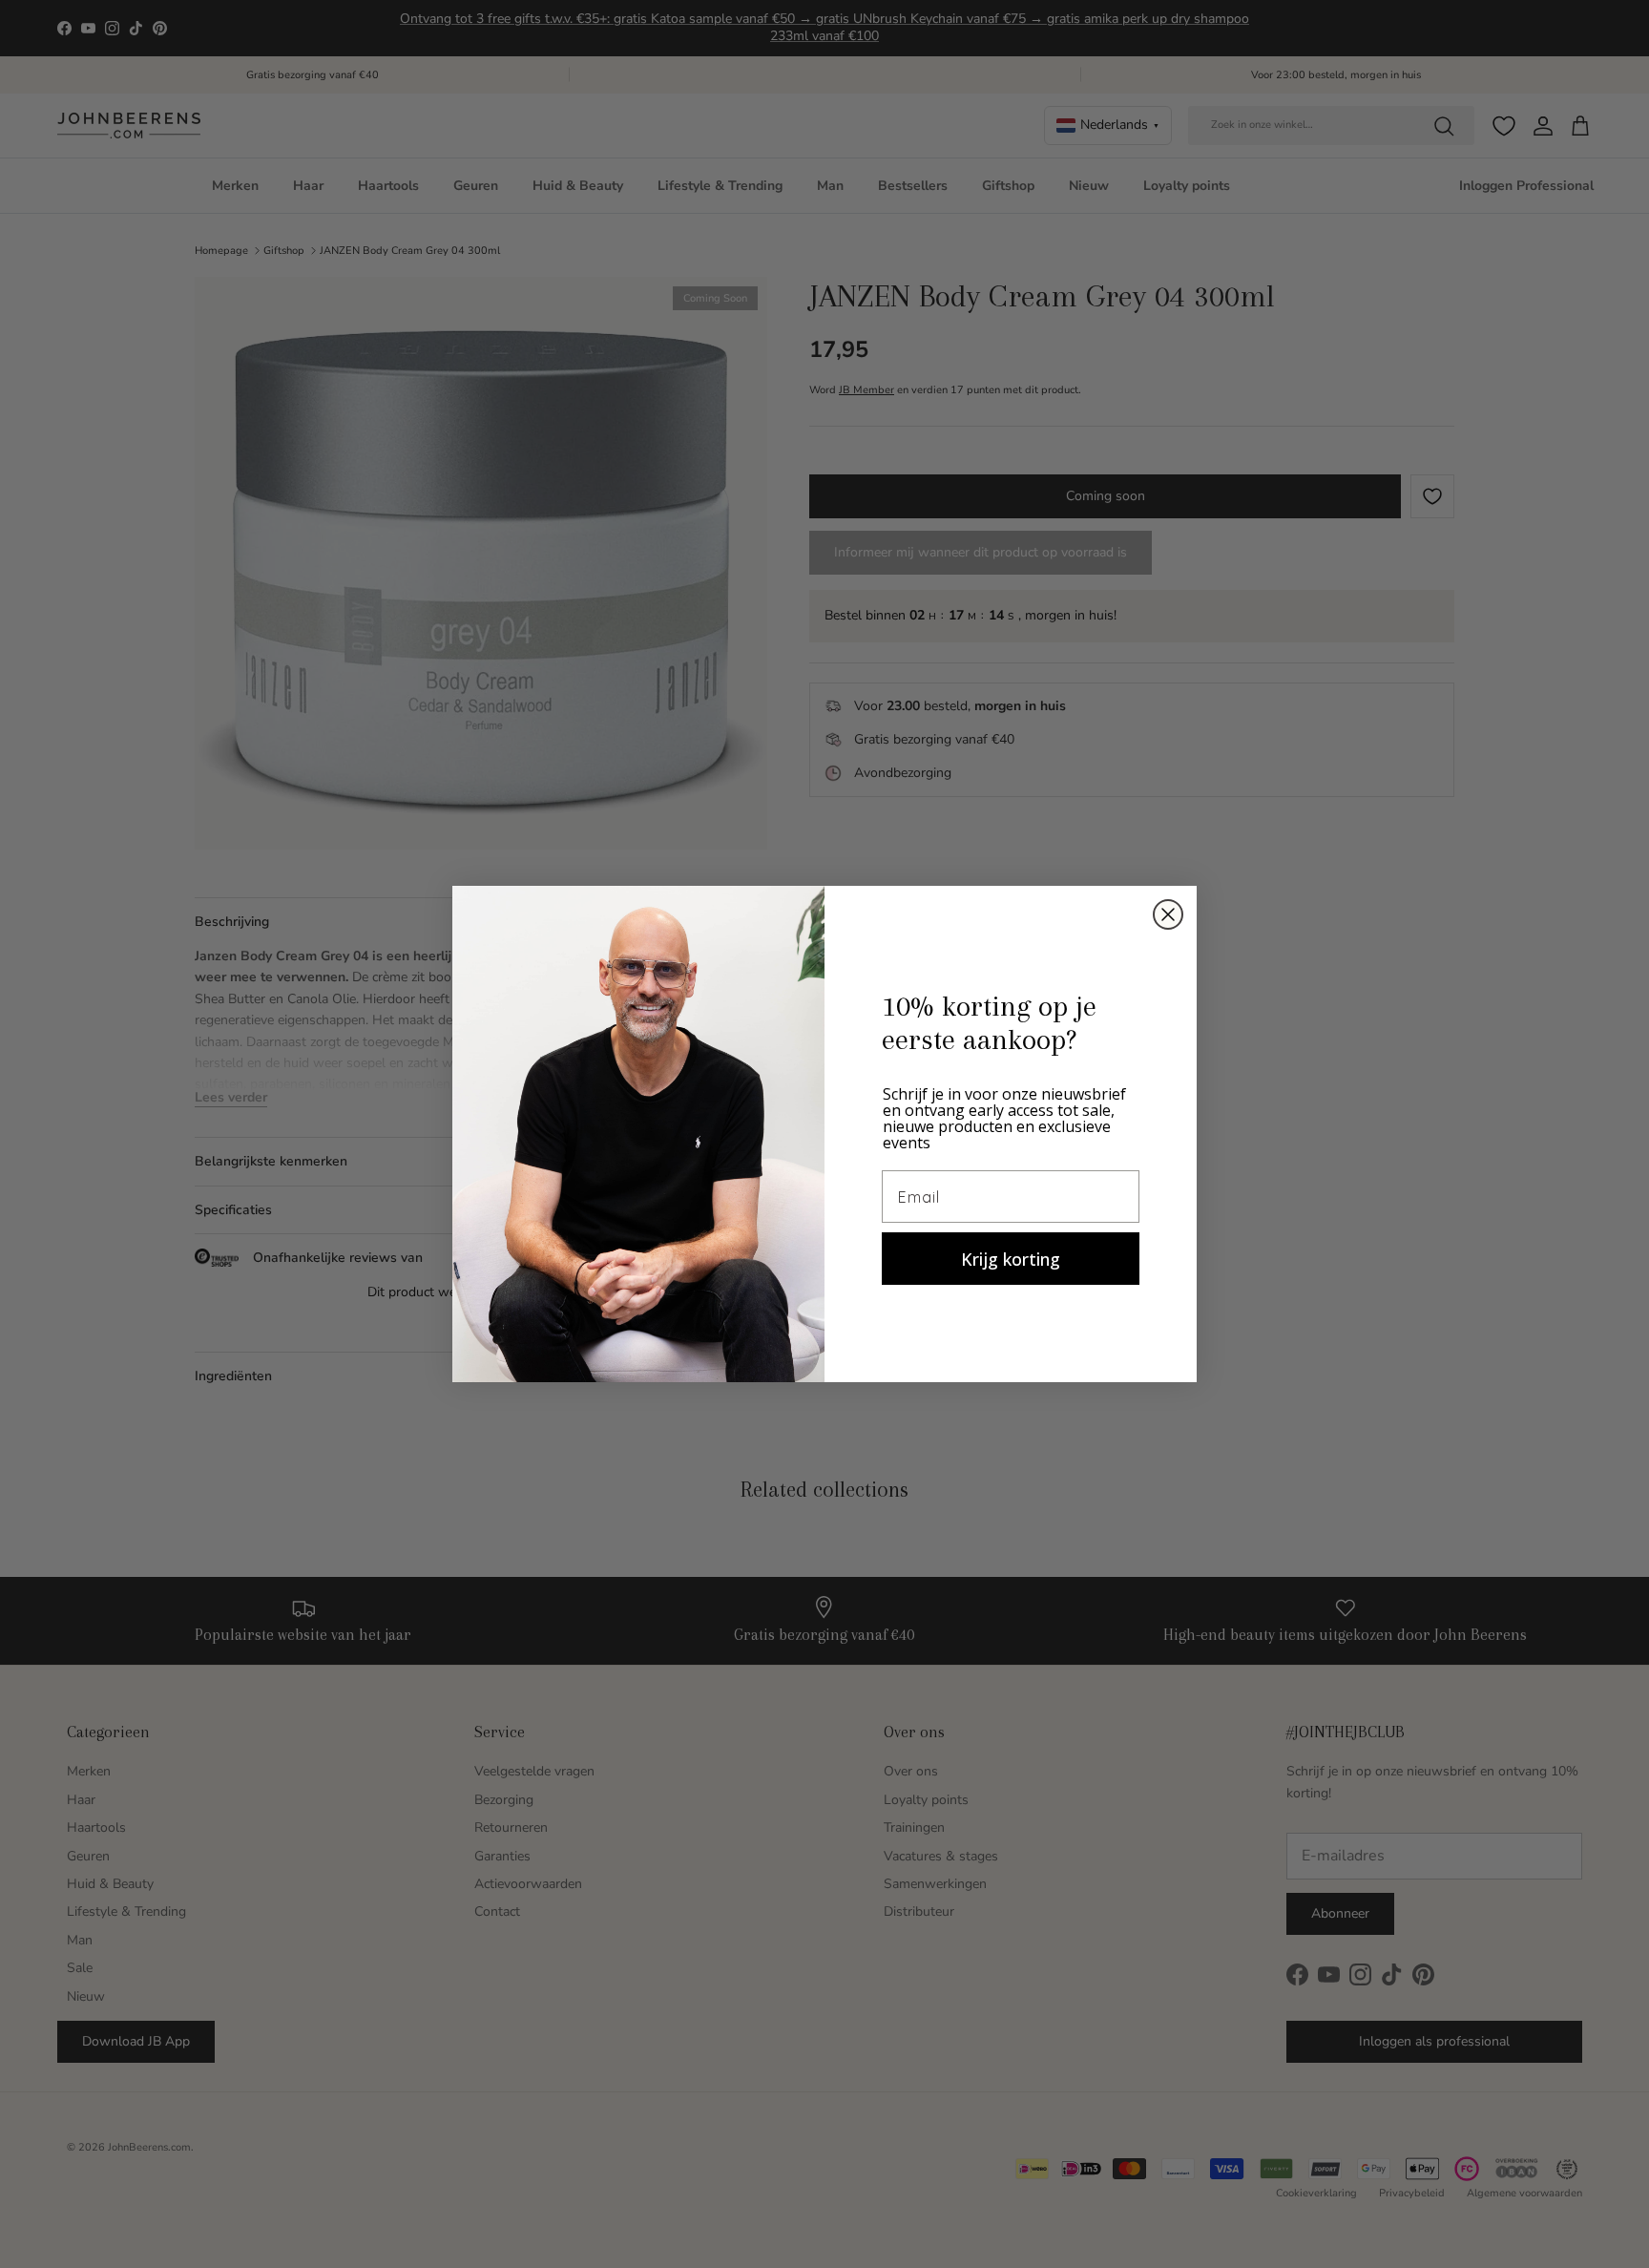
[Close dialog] (1168, 914)
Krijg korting (1011, 1259)
